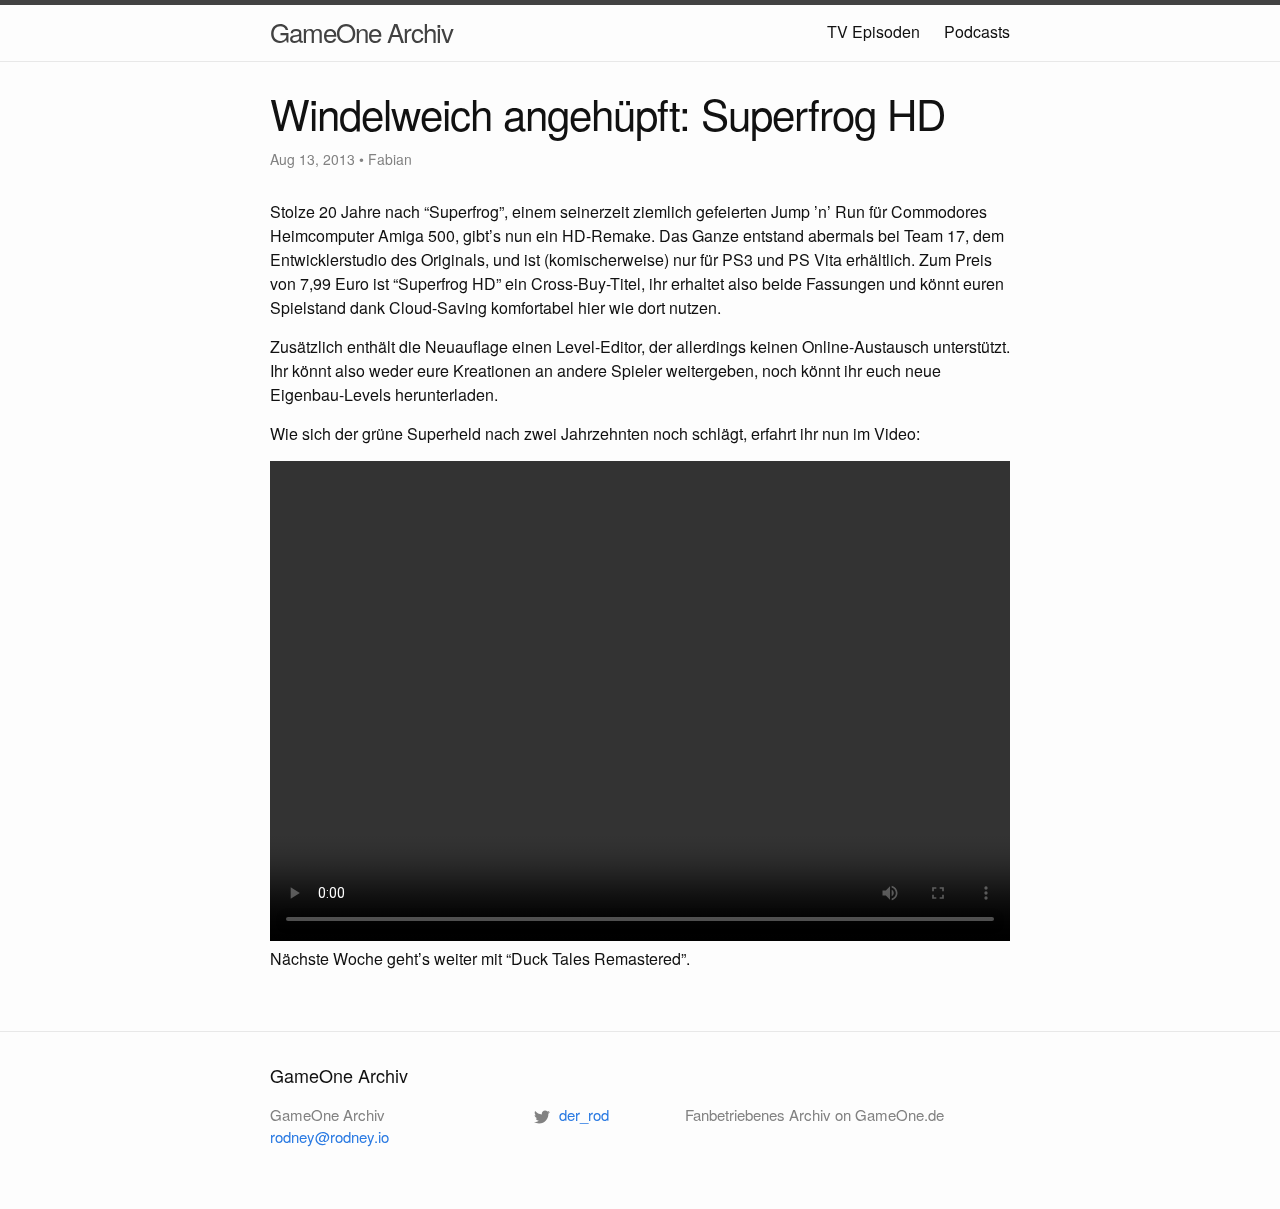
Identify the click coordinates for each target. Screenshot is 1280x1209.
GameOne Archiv (361, 31)
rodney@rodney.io (329, 1136)
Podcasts (977, 31)
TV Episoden (873, 31)
